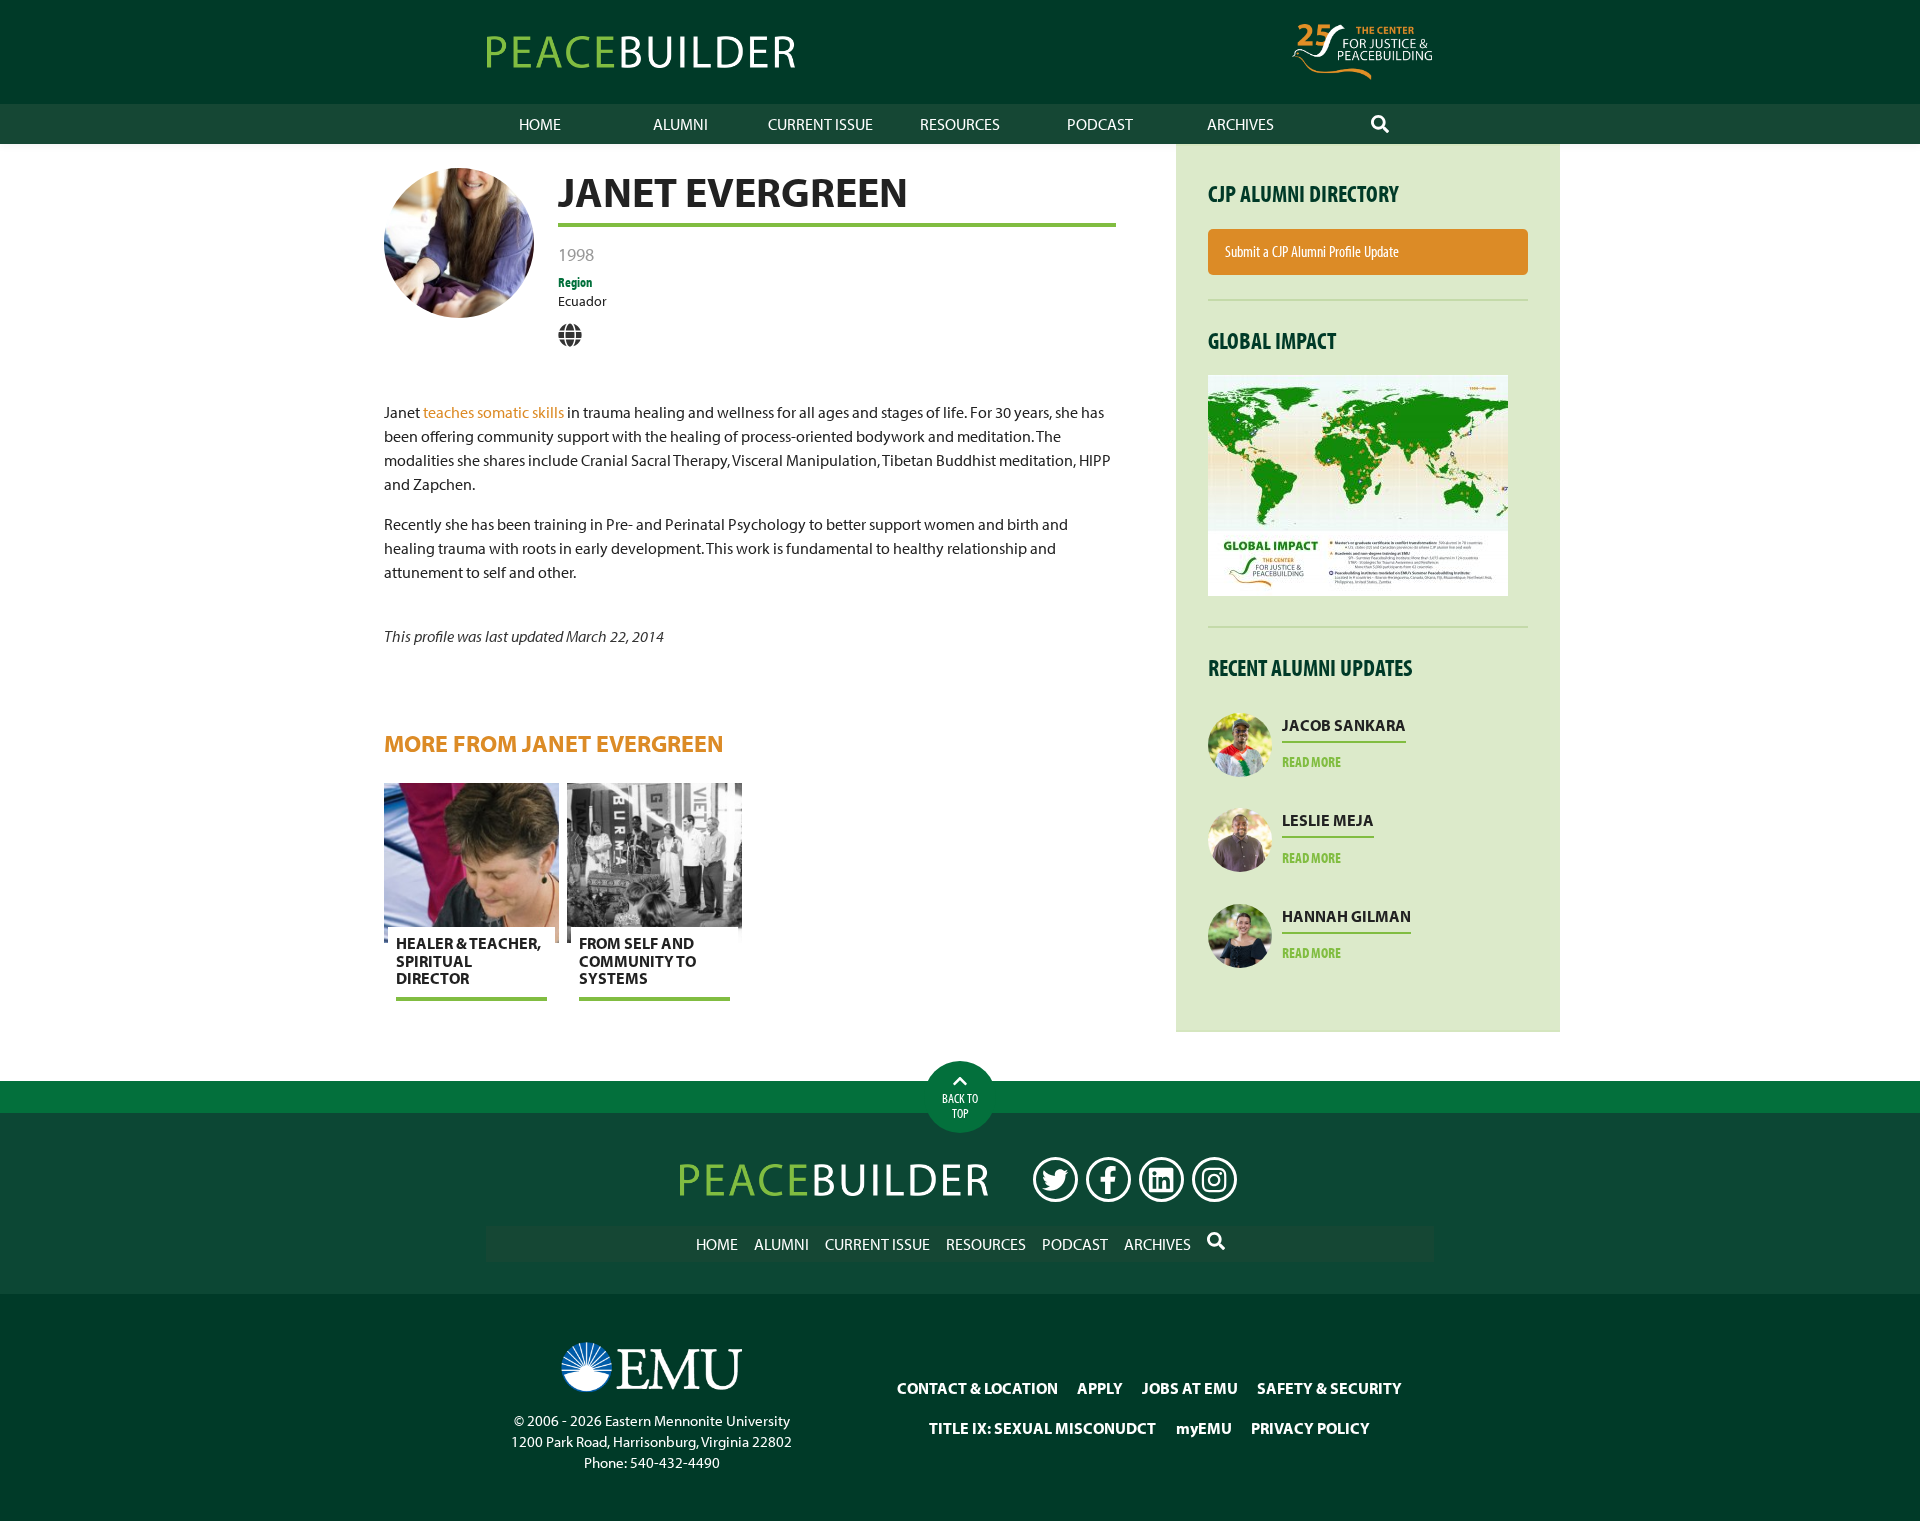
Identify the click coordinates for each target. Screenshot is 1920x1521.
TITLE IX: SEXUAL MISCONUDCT (1042, 1427)
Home (540, 124)
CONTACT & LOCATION (977, 1387)
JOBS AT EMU (1190, 1387)
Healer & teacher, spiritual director (468, 960)
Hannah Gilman (1346, 916)
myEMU (1204, 1427)
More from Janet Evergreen (554, 743)
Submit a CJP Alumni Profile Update (1312, 251)
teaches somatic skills (493, 412)
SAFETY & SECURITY (1329, 1387)
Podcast (1100, 124)
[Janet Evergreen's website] (570, 341)
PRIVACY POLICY (1310, 1427)
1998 (576, 254)
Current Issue (820, 124)
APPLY (1100, 1387)
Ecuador (582, 300)
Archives (1240, 124)
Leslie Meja (1328, 820)
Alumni (680, 124)
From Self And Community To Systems (637, 960)
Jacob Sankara (1344, 725)
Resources (960, 124)
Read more (1335, 762)
